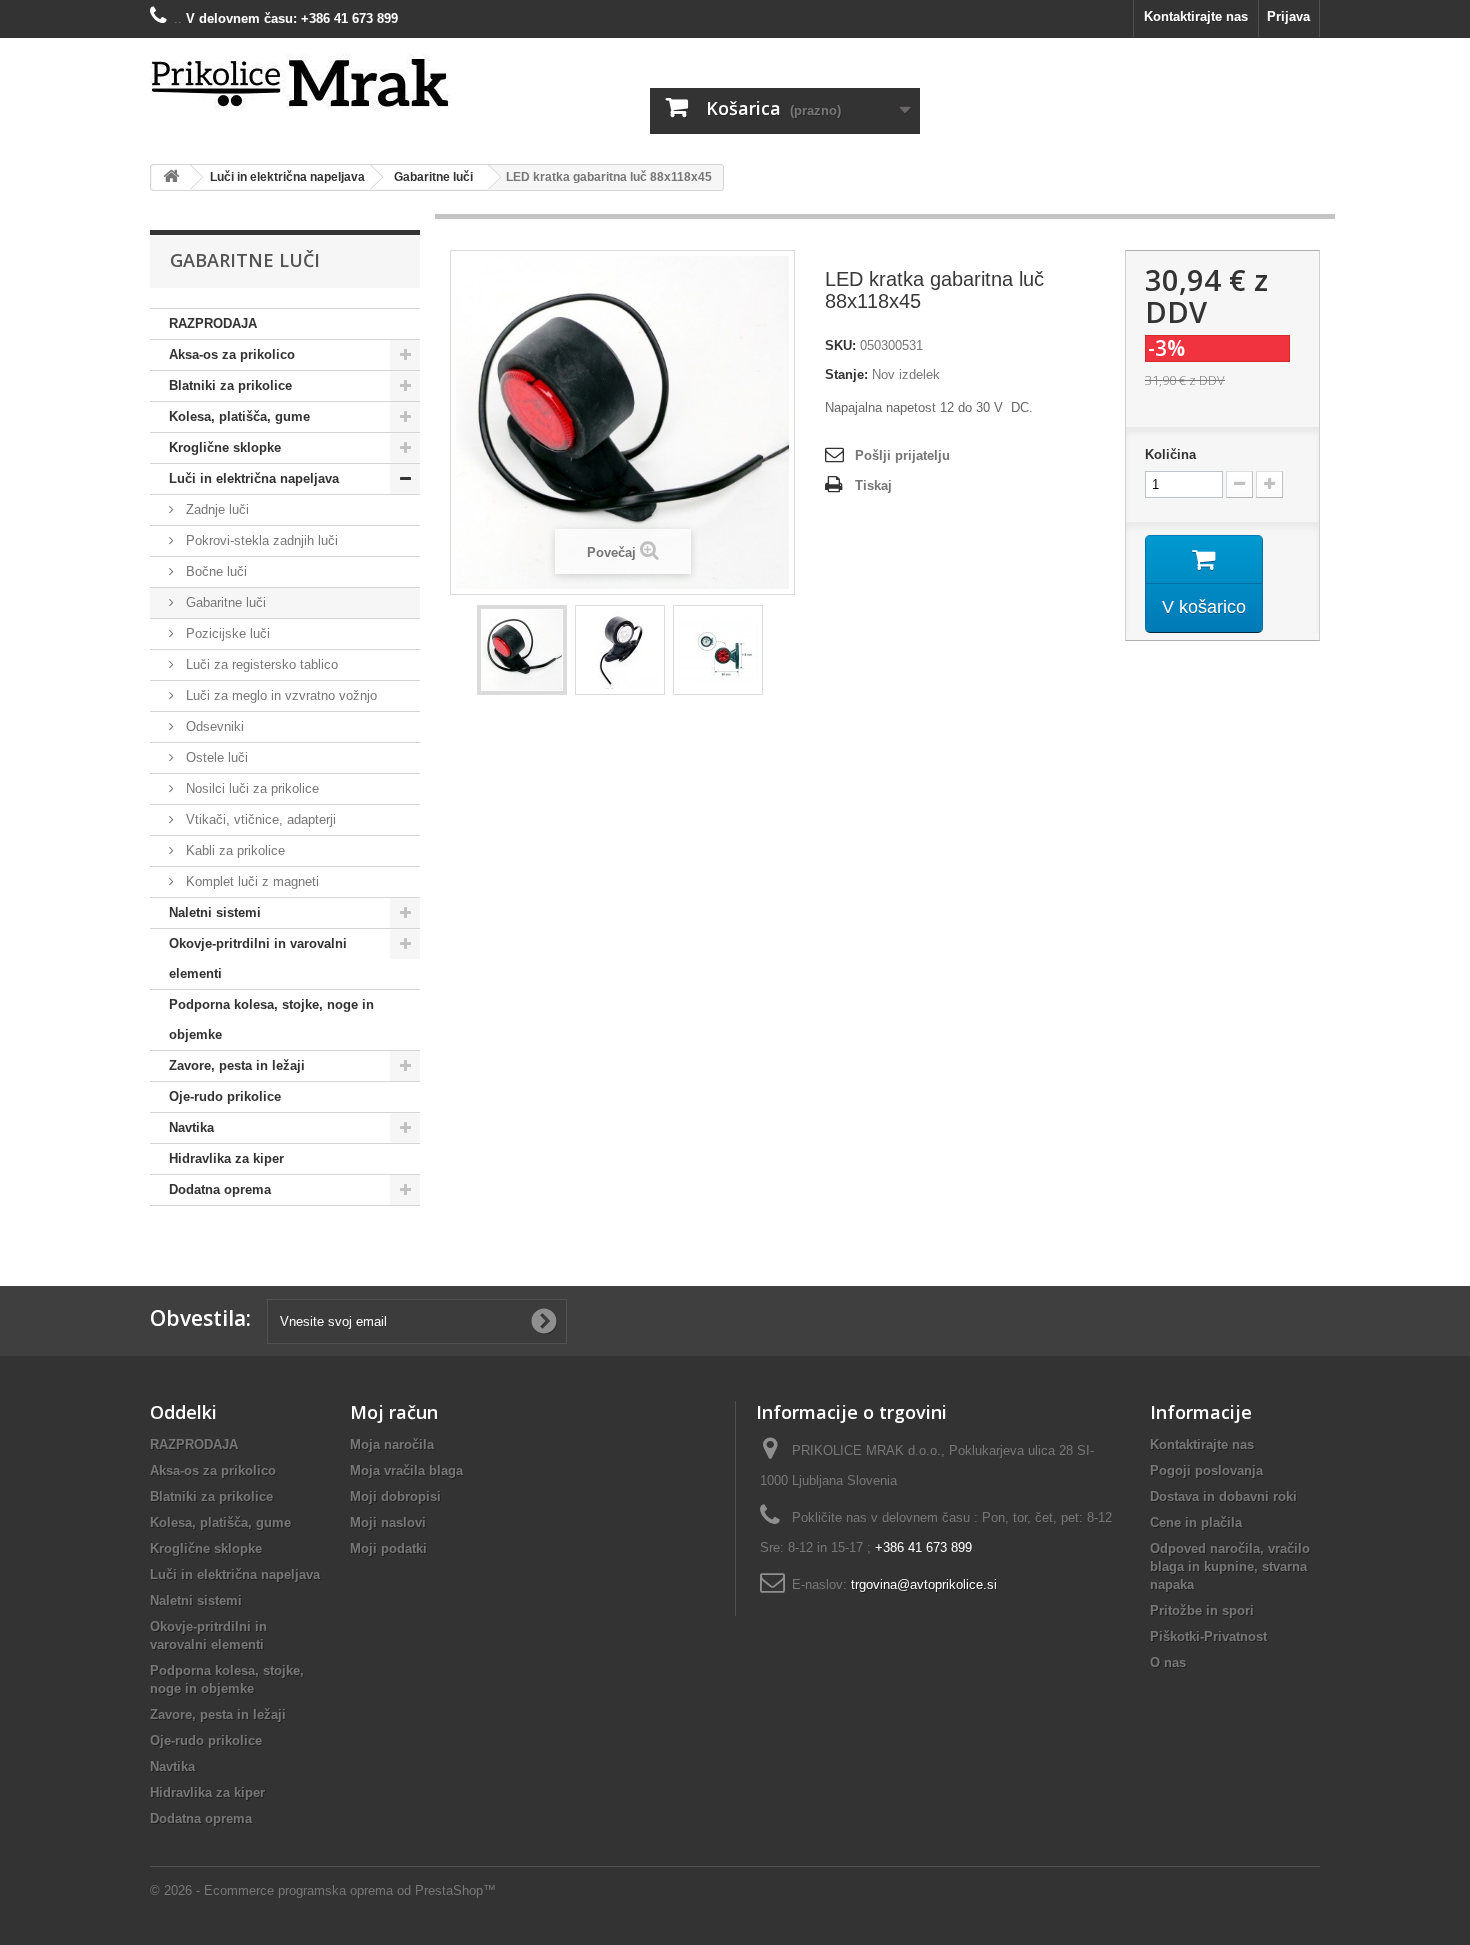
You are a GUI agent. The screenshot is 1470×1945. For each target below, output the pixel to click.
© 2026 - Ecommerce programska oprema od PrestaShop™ (323, 1890)
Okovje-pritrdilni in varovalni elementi (258, 958)
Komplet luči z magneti (250, 881)
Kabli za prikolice (233, 850)
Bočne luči (214, 571)
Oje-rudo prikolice (225, 1096)
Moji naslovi (388, 1522)
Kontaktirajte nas (1196, 16)
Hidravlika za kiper (226, 1158)
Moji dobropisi (395, 1496)
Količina (1170, 454)
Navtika (191, 1127)
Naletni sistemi (215, 912)
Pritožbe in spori (1202, 1610)
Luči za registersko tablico (260, 664)
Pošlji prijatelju (902, 455)
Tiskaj (873, 485)
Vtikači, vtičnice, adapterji (259, 819)
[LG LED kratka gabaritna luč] (522, 650)
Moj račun (394, 1412)
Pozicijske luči (226, 633)
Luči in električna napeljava (254, 478)
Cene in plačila (1196, 1522)
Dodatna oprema (220, 1189)
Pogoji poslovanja (1206, 1470)
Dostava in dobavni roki (1223, 1496)
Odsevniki (213, 726)
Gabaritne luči (224, 602)
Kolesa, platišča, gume (239, 416)
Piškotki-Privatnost (1208, 1636)
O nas (1168, 1662)
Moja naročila (392, 1444)
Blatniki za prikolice (230, 385)
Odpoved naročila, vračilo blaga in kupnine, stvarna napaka (1230, 1566)
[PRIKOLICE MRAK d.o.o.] (335, 84)
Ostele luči (215, 757)
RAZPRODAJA (213, 323)
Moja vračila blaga (406, 1470)
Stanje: (846, 374)
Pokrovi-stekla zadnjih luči (260, 540)
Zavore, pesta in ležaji (237, 1065)
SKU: (840, 345)
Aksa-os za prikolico (232, 354)
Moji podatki (388, 1548)
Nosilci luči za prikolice (250, 788)
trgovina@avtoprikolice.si (924, 1584)
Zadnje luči (215, 509)
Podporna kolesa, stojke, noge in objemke (271, 1019)
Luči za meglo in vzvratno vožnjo (279, 695)
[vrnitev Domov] (171, 177)
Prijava (1288, 16)
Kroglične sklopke (225, 447)
